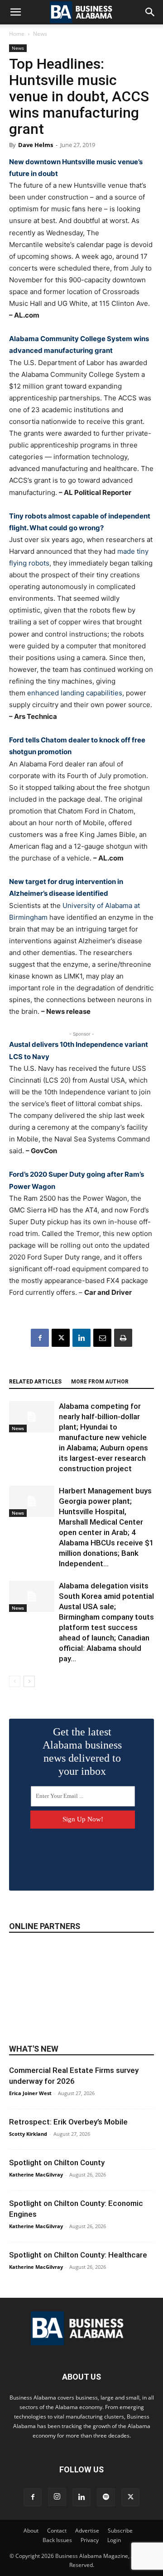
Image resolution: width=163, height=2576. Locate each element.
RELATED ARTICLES (35, 1382)
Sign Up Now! (83, 1819)
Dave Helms (36, 145)
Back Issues (57, 2540)
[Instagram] (57, 2497)
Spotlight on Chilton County (57, 2163)
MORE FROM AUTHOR (100, 1382)
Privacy (90, 2540)
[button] (15, 12)
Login (114, 2540)
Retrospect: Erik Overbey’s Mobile (68, 2122)
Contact (57, 2531)
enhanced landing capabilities (75, 693)
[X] (61, 1338)
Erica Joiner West (30, 2093)
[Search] (150, 12)
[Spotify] (106, 2497)
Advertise (87, 2531)
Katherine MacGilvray (36, 2174)
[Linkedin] (81, 1338)
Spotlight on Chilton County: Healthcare (78, 2255)
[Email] (102, 1338)
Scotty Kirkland (28, 2134)
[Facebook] (40, 1338)
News (40, 34)
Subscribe (120, 2531)
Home (17, 34)
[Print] (123, 1338)
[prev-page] (15, 1681)
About (31, 2531)
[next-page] (29, 1681)
